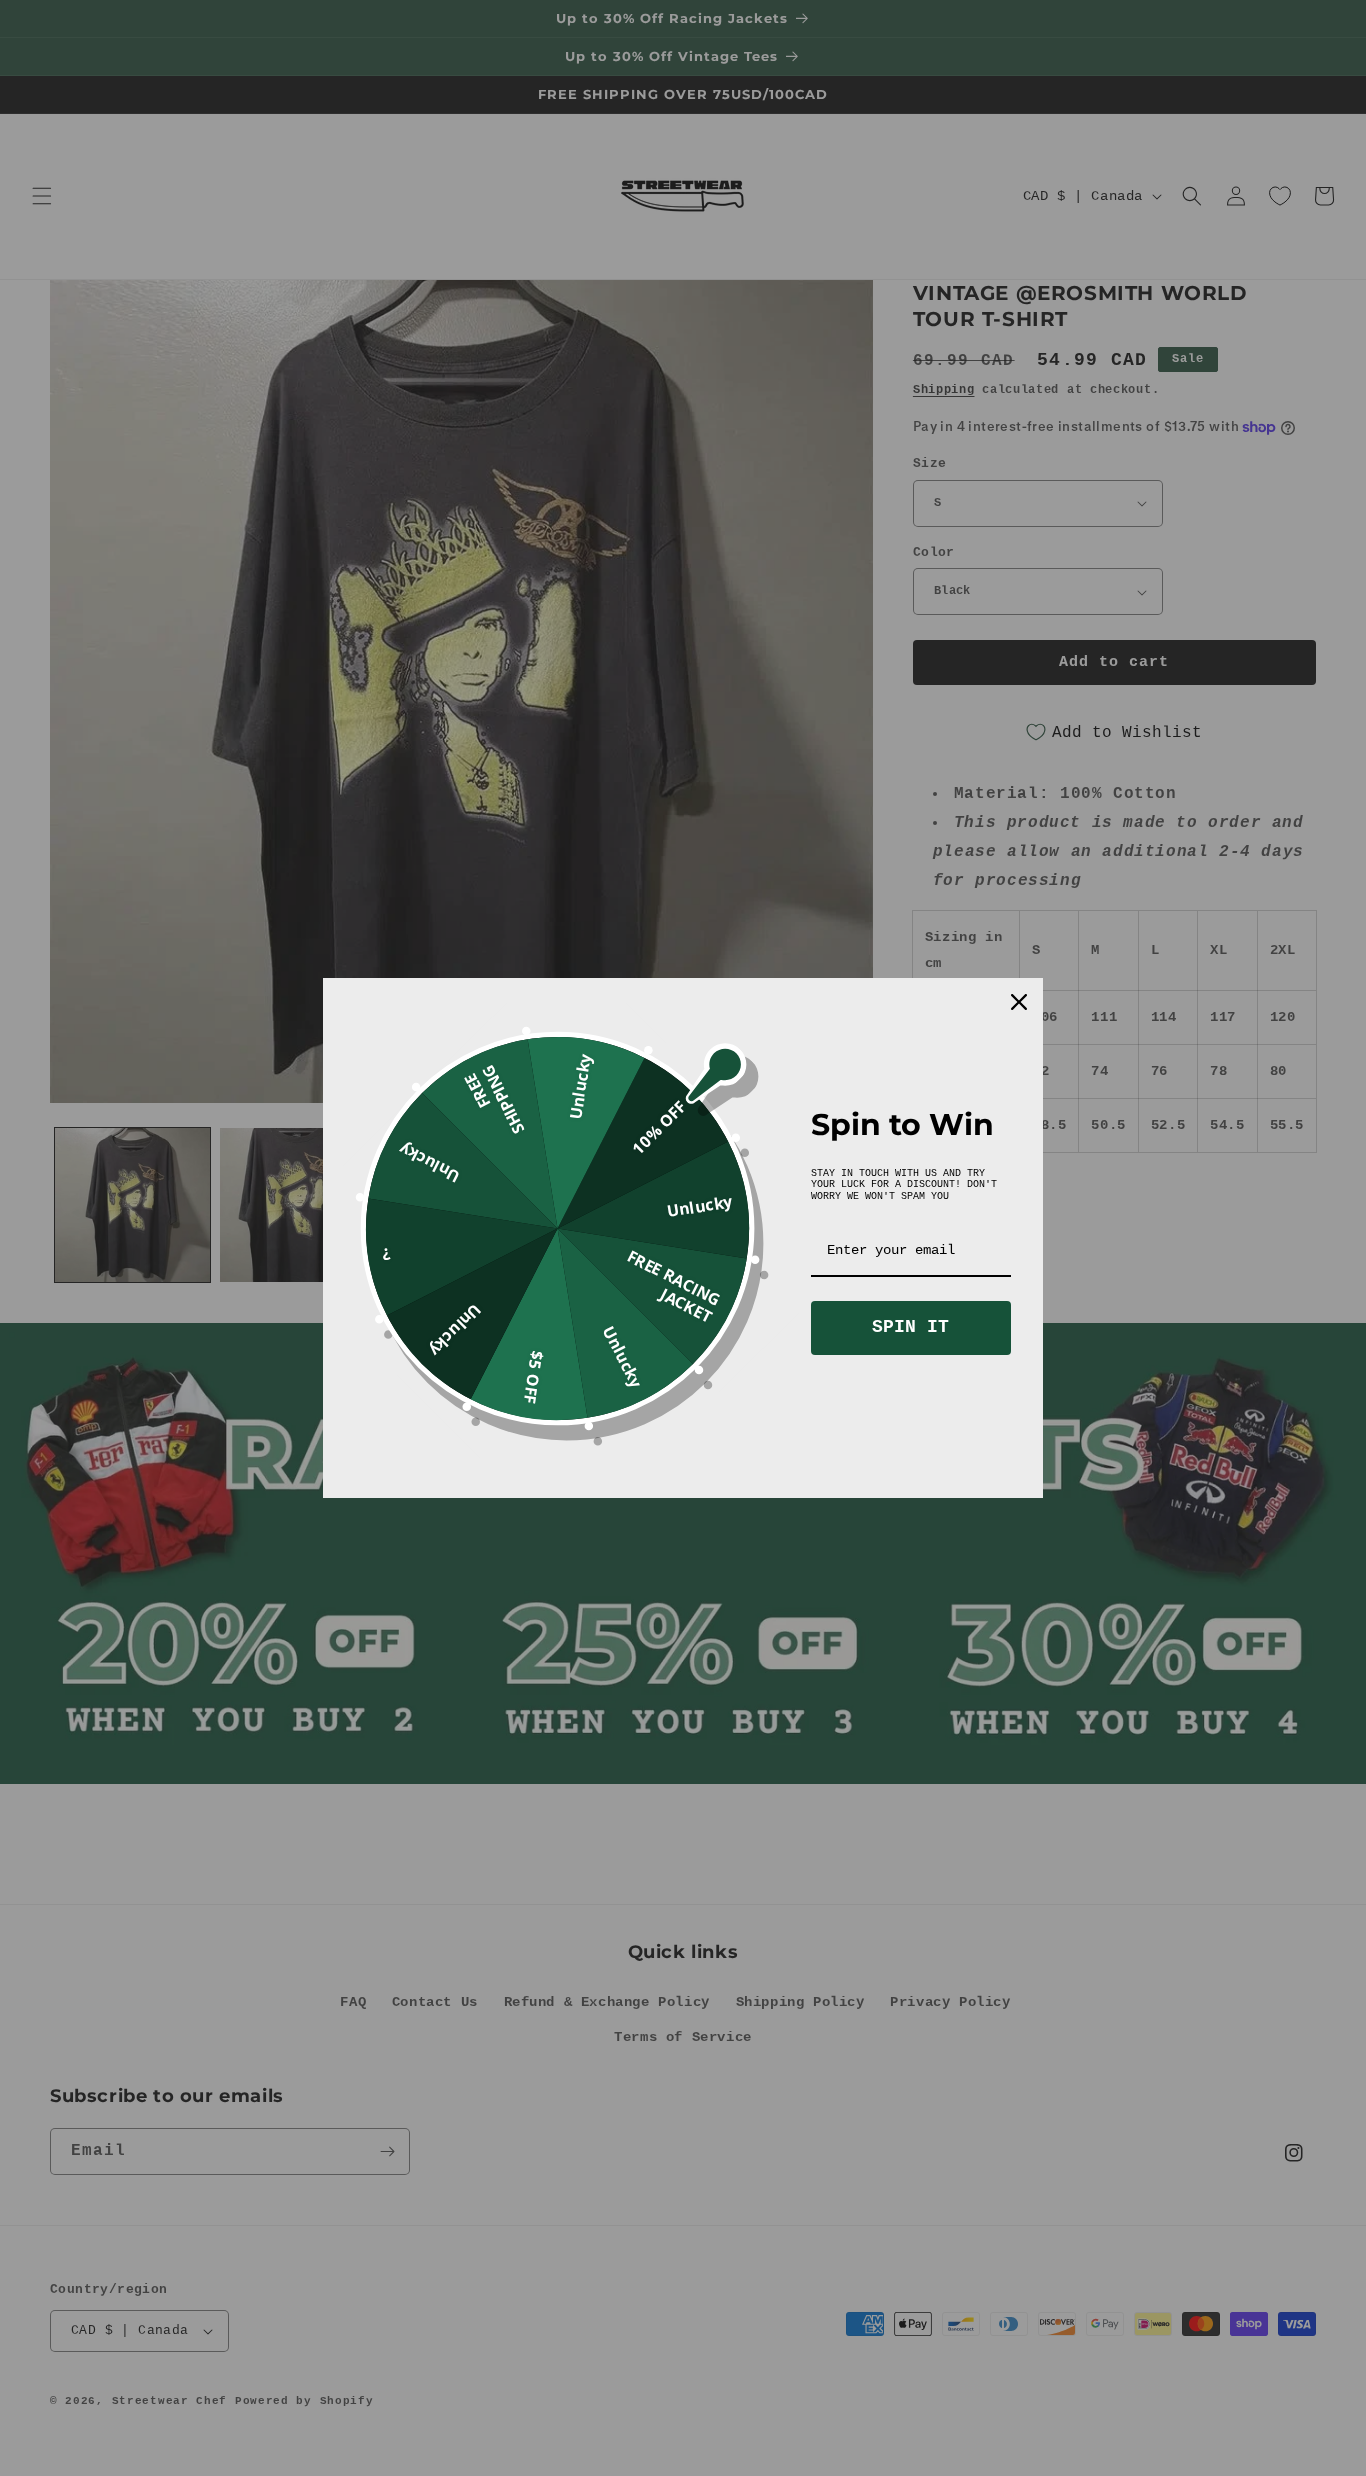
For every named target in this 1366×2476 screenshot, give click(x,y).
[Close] (1019, 1002)
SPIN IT (910, 1327)
